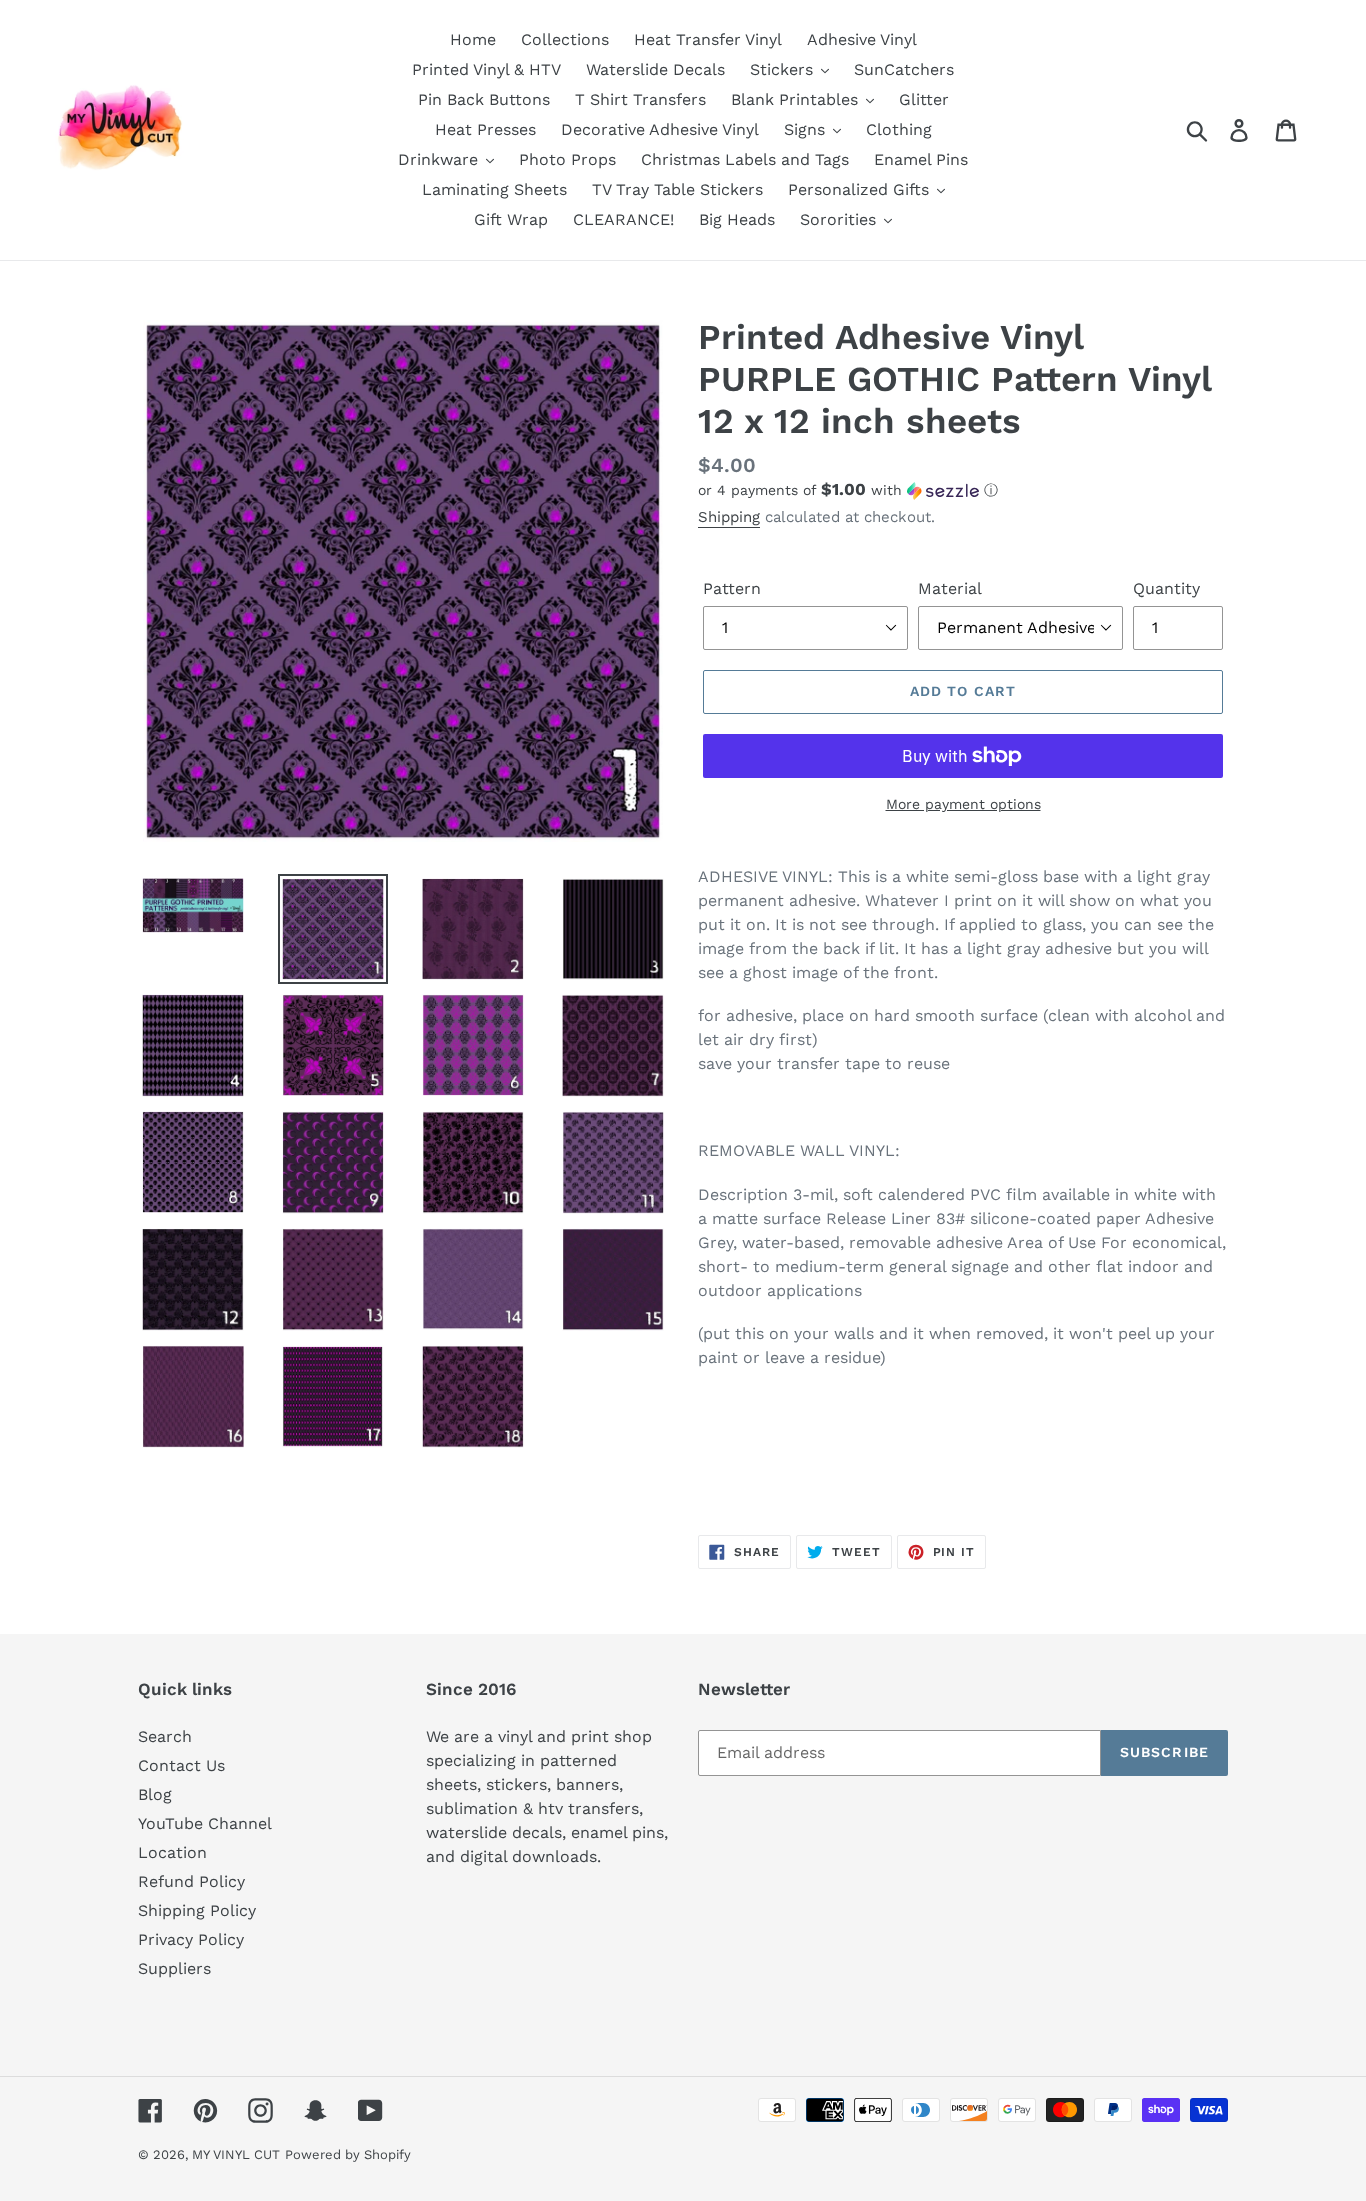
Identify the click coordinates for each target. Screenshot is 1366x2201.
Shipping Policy (197, 1910)
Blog (155, 1794)
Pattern (732, 588)
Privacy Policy (191, 1939)
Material (950, 588)
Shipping (729, 517)
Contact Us (181, 1765)
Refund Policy (191, 1881)
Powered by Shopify (348, 2154)
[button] (963, 490)
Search (165, 1736)
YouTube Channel (205, 1823)
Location (172, 1852)
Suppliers (174, 1968)
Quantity (1166, 588)
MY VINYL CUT (236, 2154)
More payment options (963, 804)
